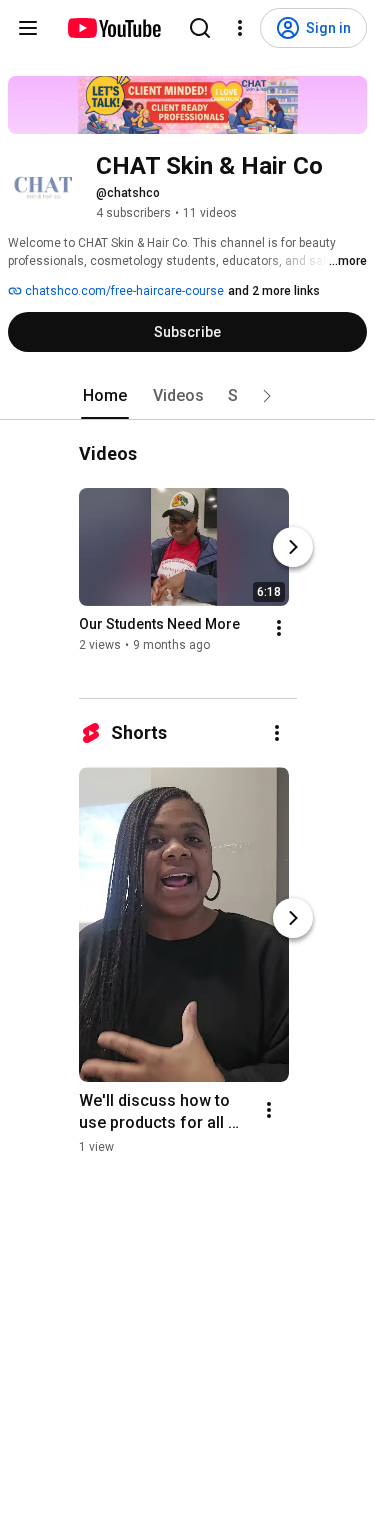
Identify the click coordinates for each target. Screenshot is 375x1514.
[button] (267, 396)
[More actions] (279, 628)
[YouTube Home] (113, 28)
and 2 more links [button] (274, 291)
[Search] (200, 28)
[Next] (293, 547)
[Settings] (240, 28)
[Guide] (28, 28)
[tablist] (188, 396)
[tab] (105, 396)
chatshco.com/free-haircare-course (123, 291)
